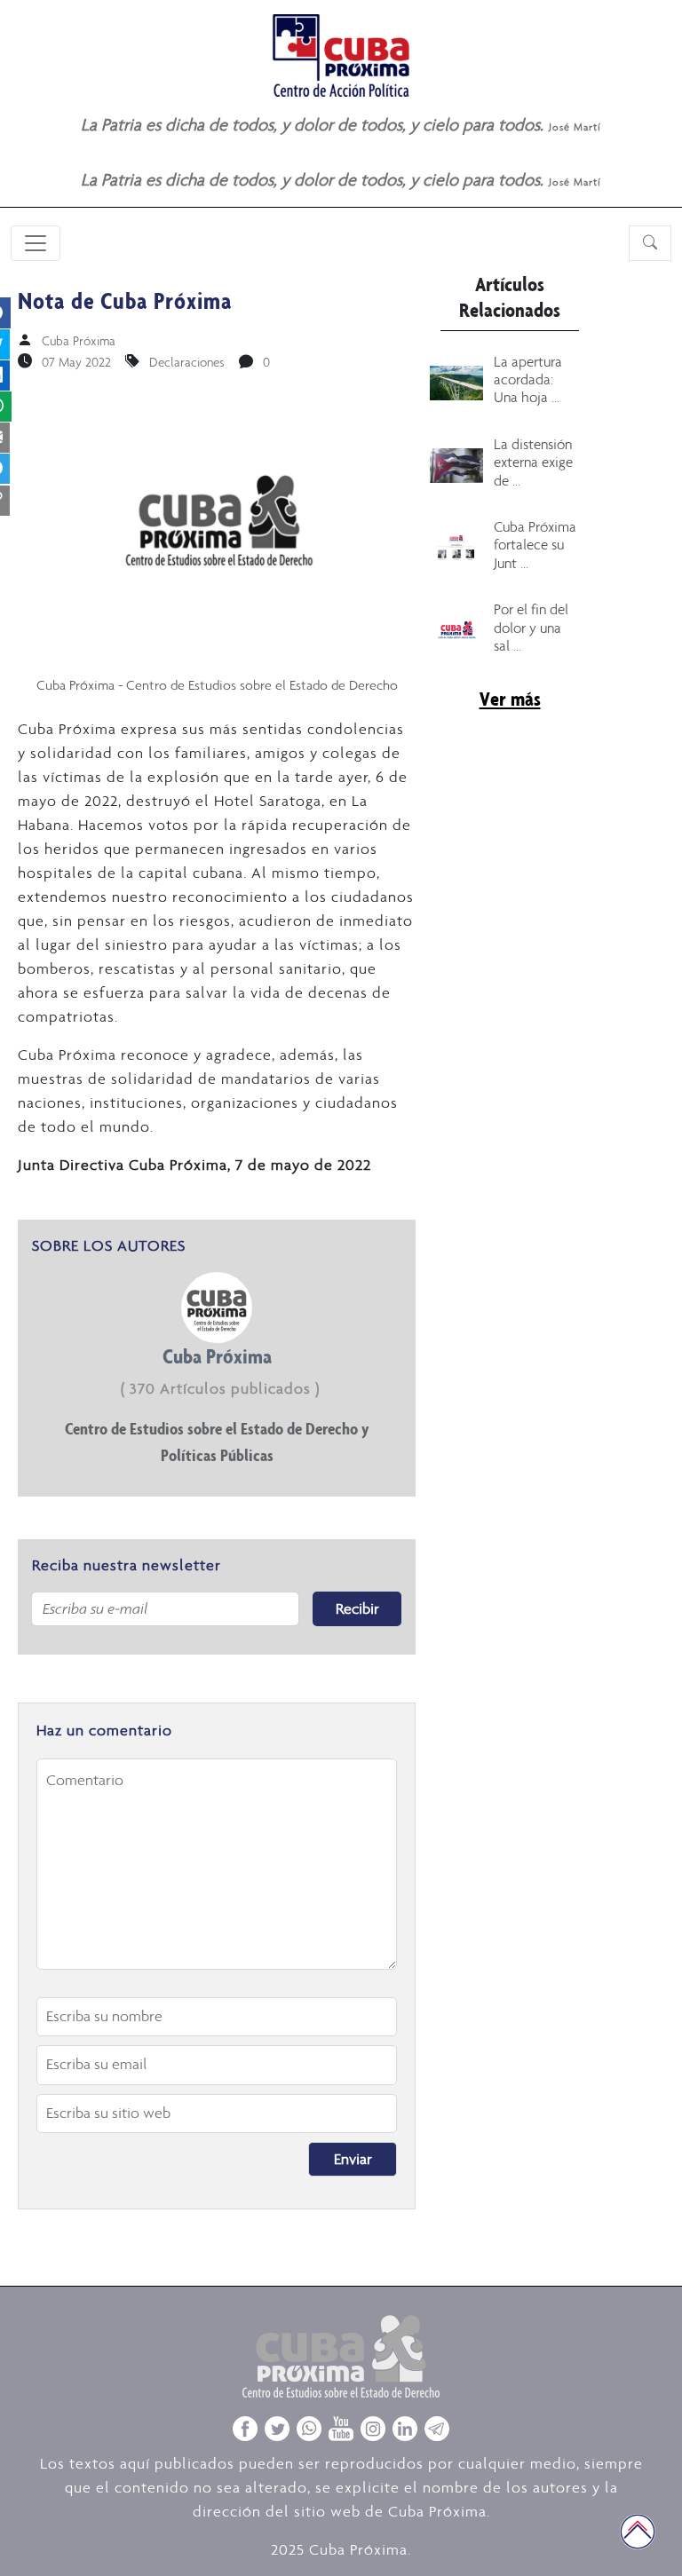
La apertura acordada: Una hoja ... (528, 379)
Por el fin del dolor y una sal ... (531, 627)
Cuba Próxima (79, 341)
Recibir (357, 1608)
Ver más (510, 699)
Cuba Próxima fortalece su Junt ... (535, 545)
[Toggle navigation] (36, 243)
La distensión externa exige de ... (533, 462)
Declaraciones (187, 362)
